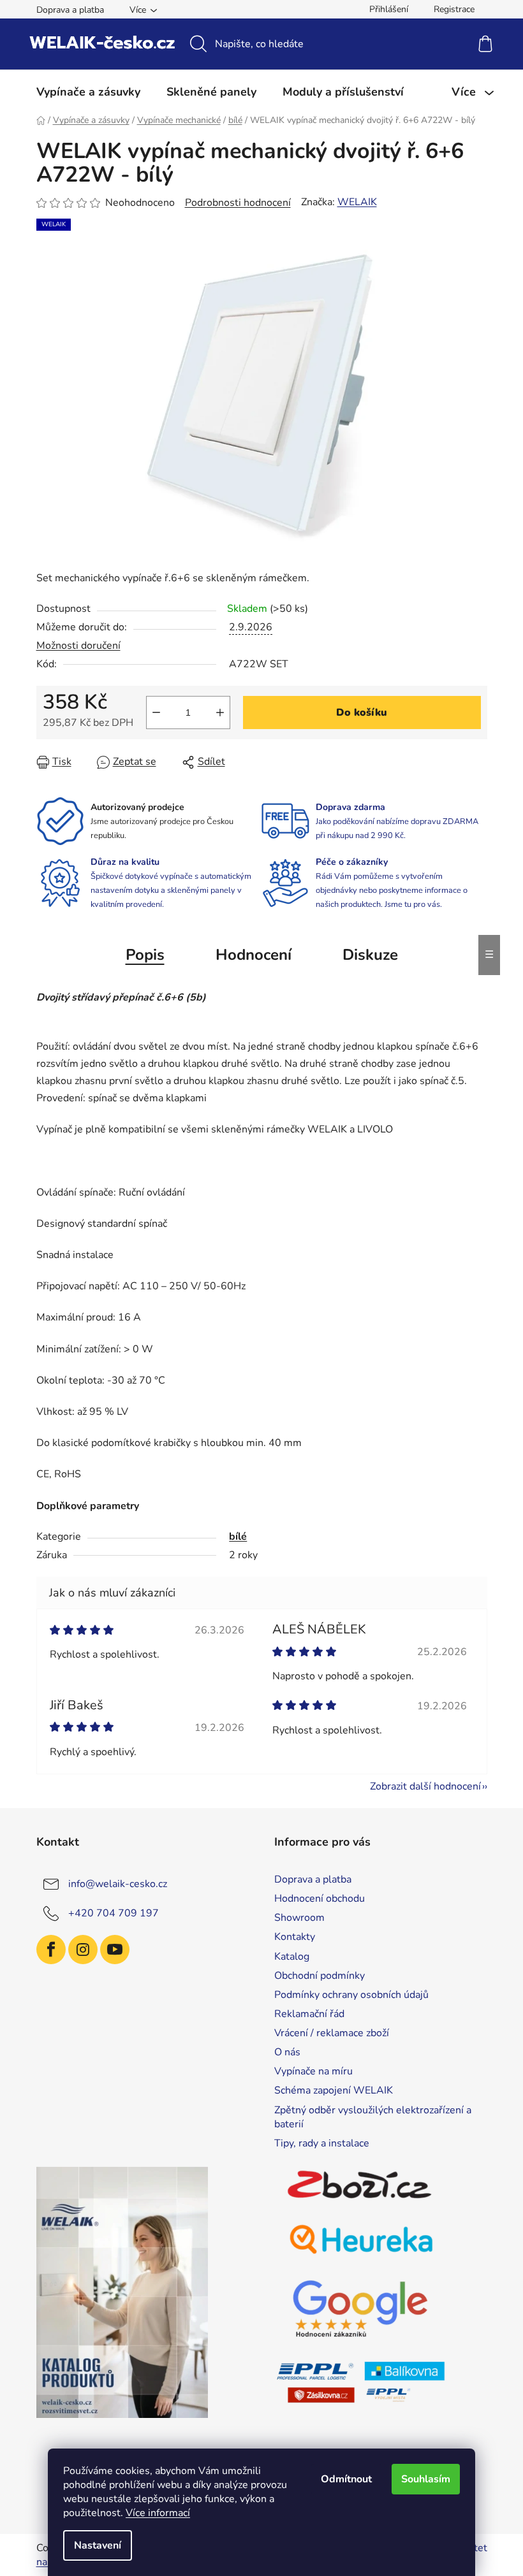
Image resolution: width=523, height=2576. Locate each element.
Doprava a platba (70, 10)
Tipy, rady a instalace (322, 2143)
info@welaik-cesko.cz (118, 1884)
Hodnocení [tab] (254, 955)
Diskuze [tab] (370, 955)
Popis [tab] (145, 955)
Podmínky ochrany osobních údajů (351, 1995)
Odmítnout (346, 2479)
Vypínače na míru (313, 2071)
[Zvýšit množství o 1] (220, 713)
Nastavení (98, 2545)
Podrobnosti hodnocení (238, 203)
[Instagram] (83, 1950)
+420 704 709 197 (114, 1913)
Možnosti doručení (78, 646)
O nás (287, 2052)
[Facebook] (51, 1950)
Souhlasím (426, 2479)
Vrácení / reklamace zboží (332, 2033)
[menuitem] (88, 92)
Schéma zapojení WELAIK (334, 2090)
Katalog (292, 1957)
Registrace (454, 9)
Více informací (158, 2513)
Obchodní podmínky (320, 1976)
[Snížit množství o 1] (156, 713)
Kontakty (295, 1937)
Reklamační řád (309, 2014)
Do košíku (362, 713)
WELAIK (357, 202)
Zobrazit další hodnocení (425, 1786)
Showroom (299, 1918)
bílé (238, 1537)
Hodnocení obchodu (320, 1899)
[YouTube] (115, 1950)
